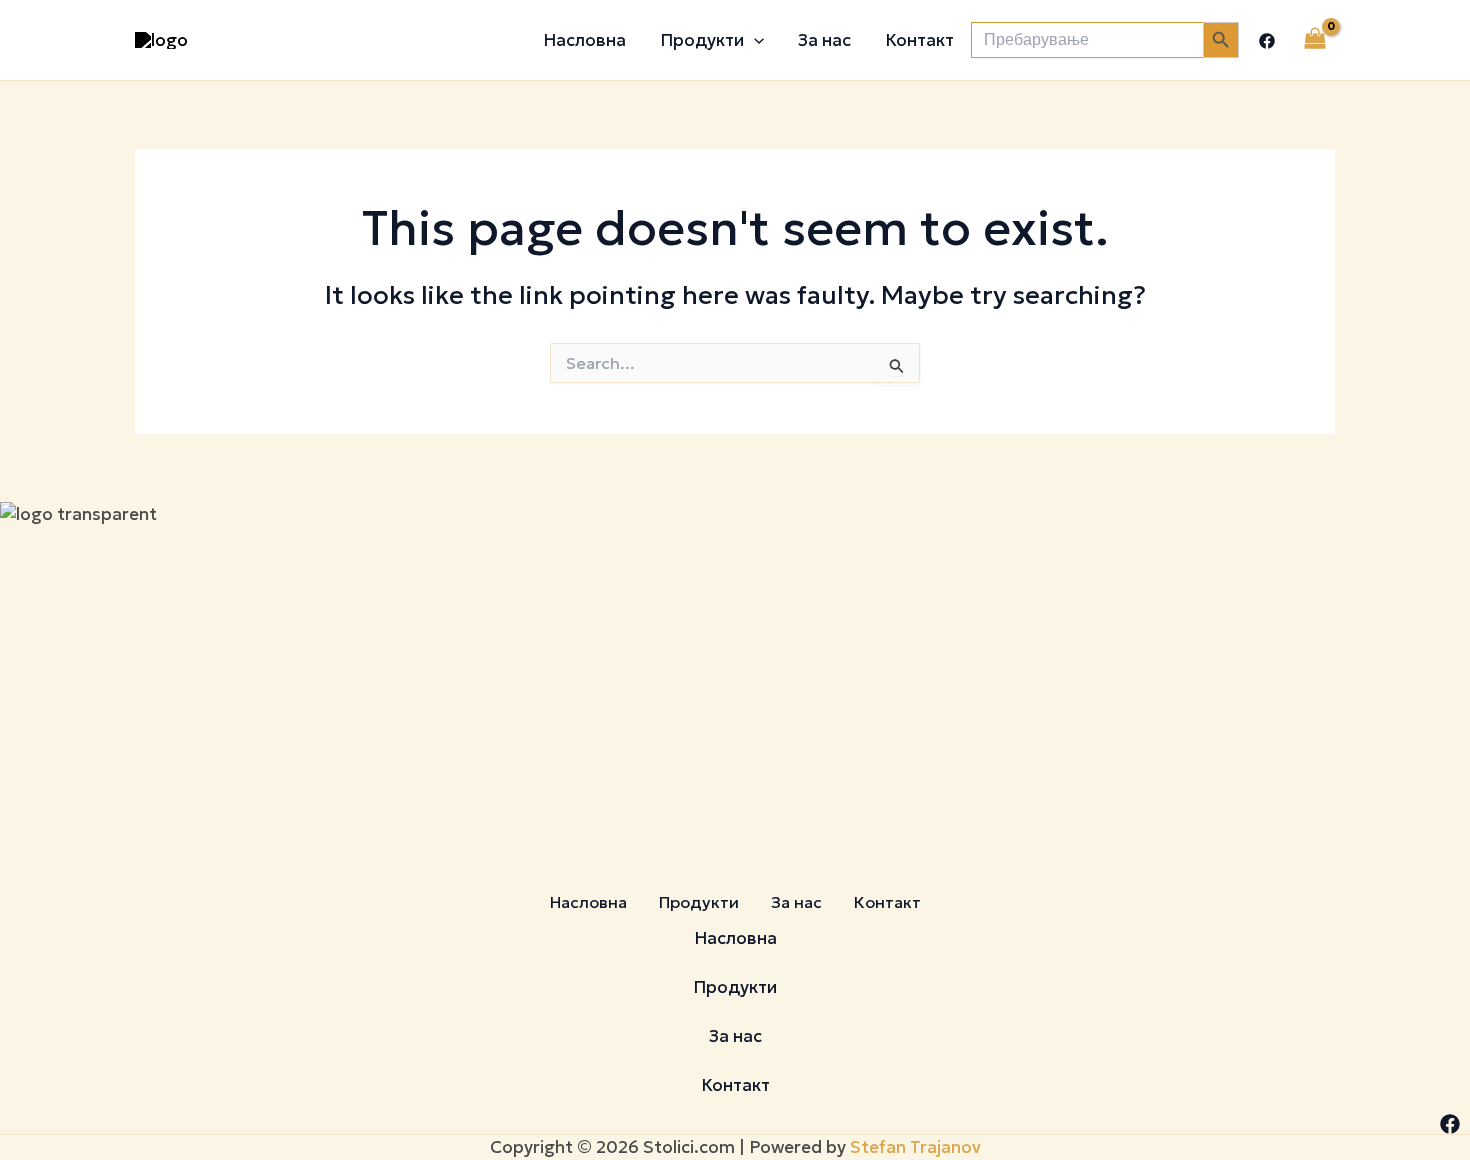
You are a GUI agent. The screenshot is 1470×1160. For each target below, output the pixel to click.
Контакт (919, 40)
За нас (824, 40)
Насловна (584, 40)
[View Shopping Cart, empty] (1315, 40)
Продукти (702, 40)
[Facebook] (1267, 41)
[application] (754, 40)
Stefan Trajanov (915, 1147)
